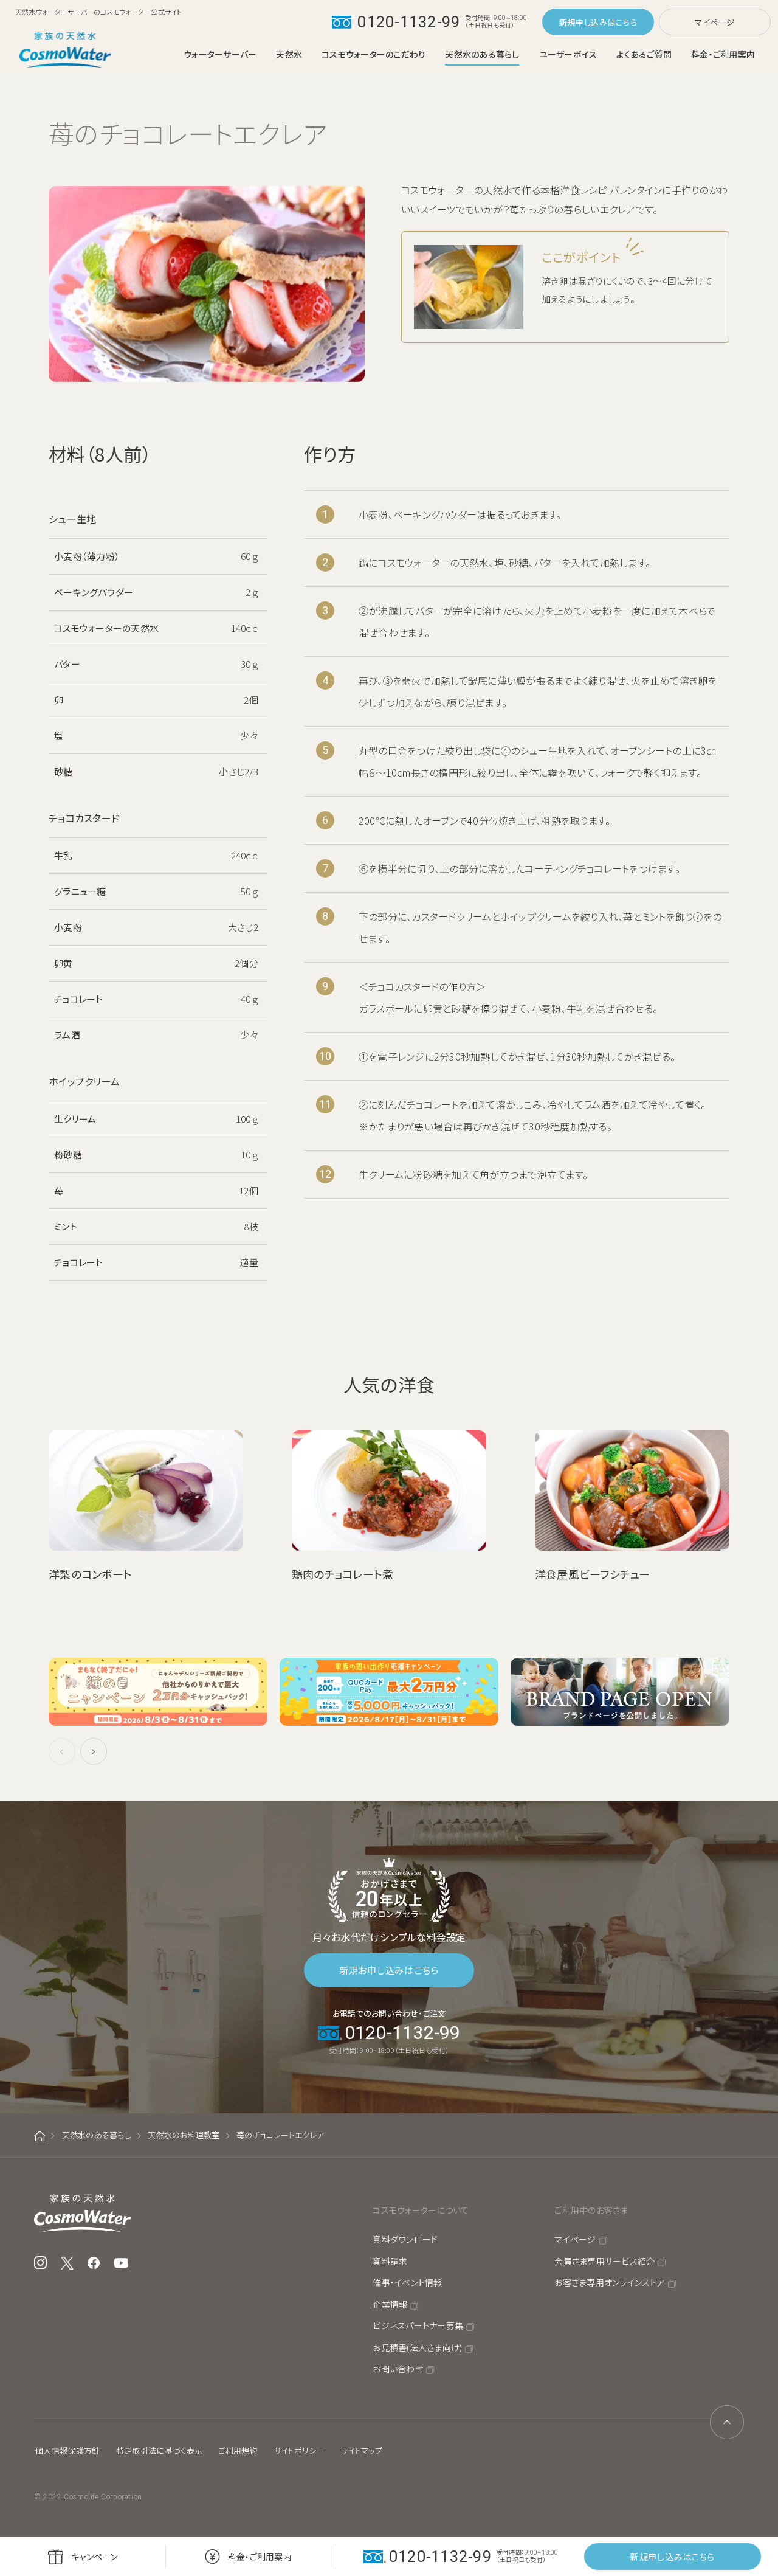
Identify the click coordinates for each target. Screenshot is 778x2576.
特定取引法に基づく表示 (160, 2450)
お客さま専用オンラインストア (610, 2282)
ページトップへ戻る (727, 2422)
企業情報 (390, 2304)
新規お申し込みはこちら (389, 1970)
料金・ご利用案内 (723, 54)
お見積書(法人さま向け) (417, 2347)
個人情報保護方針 (68, 2450)
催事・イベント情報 (407, 2282)
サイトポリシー (299, 2450)
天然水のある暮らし (482, 54)
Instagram (40, 2263)
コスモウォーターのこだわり (374, 54)
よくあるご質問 (644, 54)
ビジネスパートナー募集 (418, 2325)
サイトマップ (361, 2450)
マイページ (714, 22)
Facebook (94, 2263)
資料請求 (390, 2261)
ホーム (40, 2136)
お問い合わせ (398, 2369)
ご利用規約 (238, 2450)
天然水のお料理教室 (184, 2135)
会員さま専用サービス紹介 (604, 2261)
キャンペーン (95, 2557)
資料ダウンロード (405, 2239)
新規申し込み (583, 22)
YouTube (122, 2263)
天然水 (289, 54)
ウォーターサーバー (220, 54)
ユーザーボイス (568, 54)
